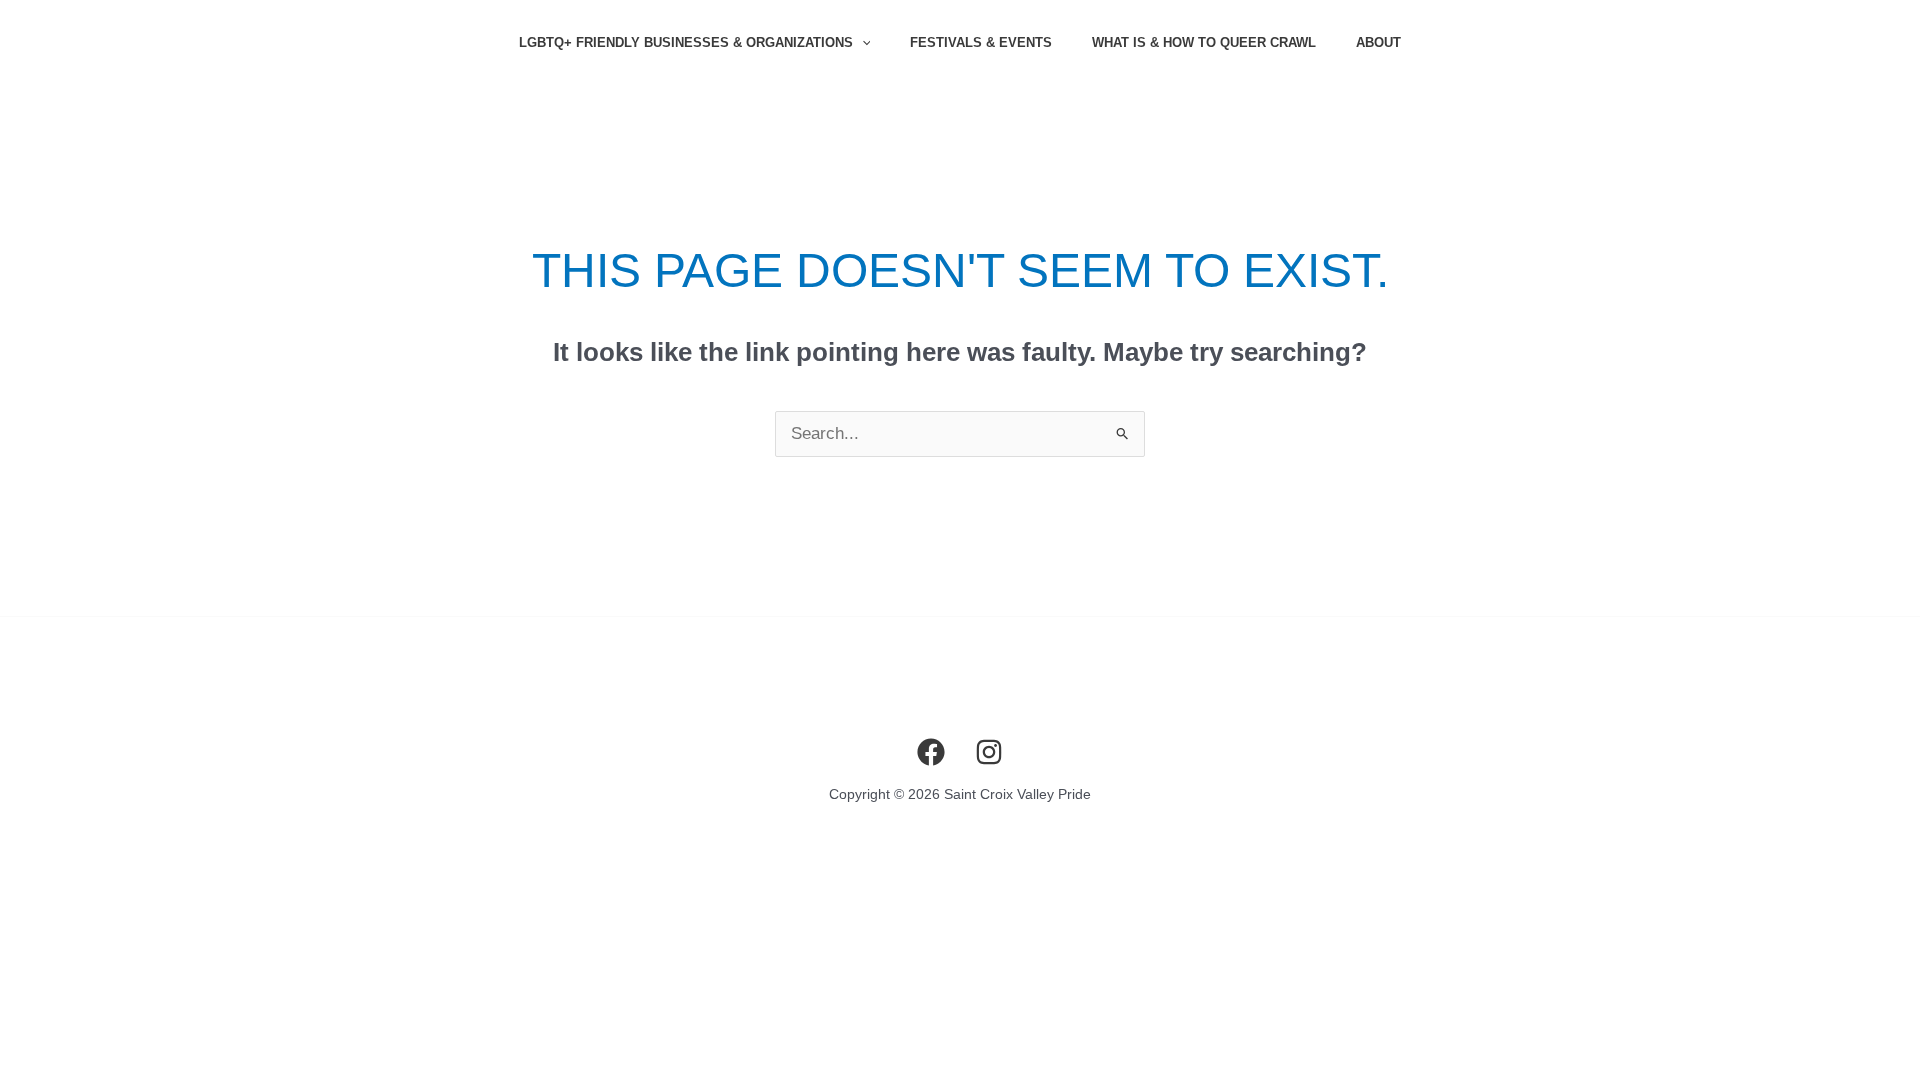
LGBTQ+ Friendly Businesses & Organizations (686, 42)
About (1378, 42)
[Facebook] (931, 752)
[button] (862, 43)
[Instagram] (989, 752)
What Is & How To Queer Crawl (1204, 42)
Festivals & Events (981, 42)
